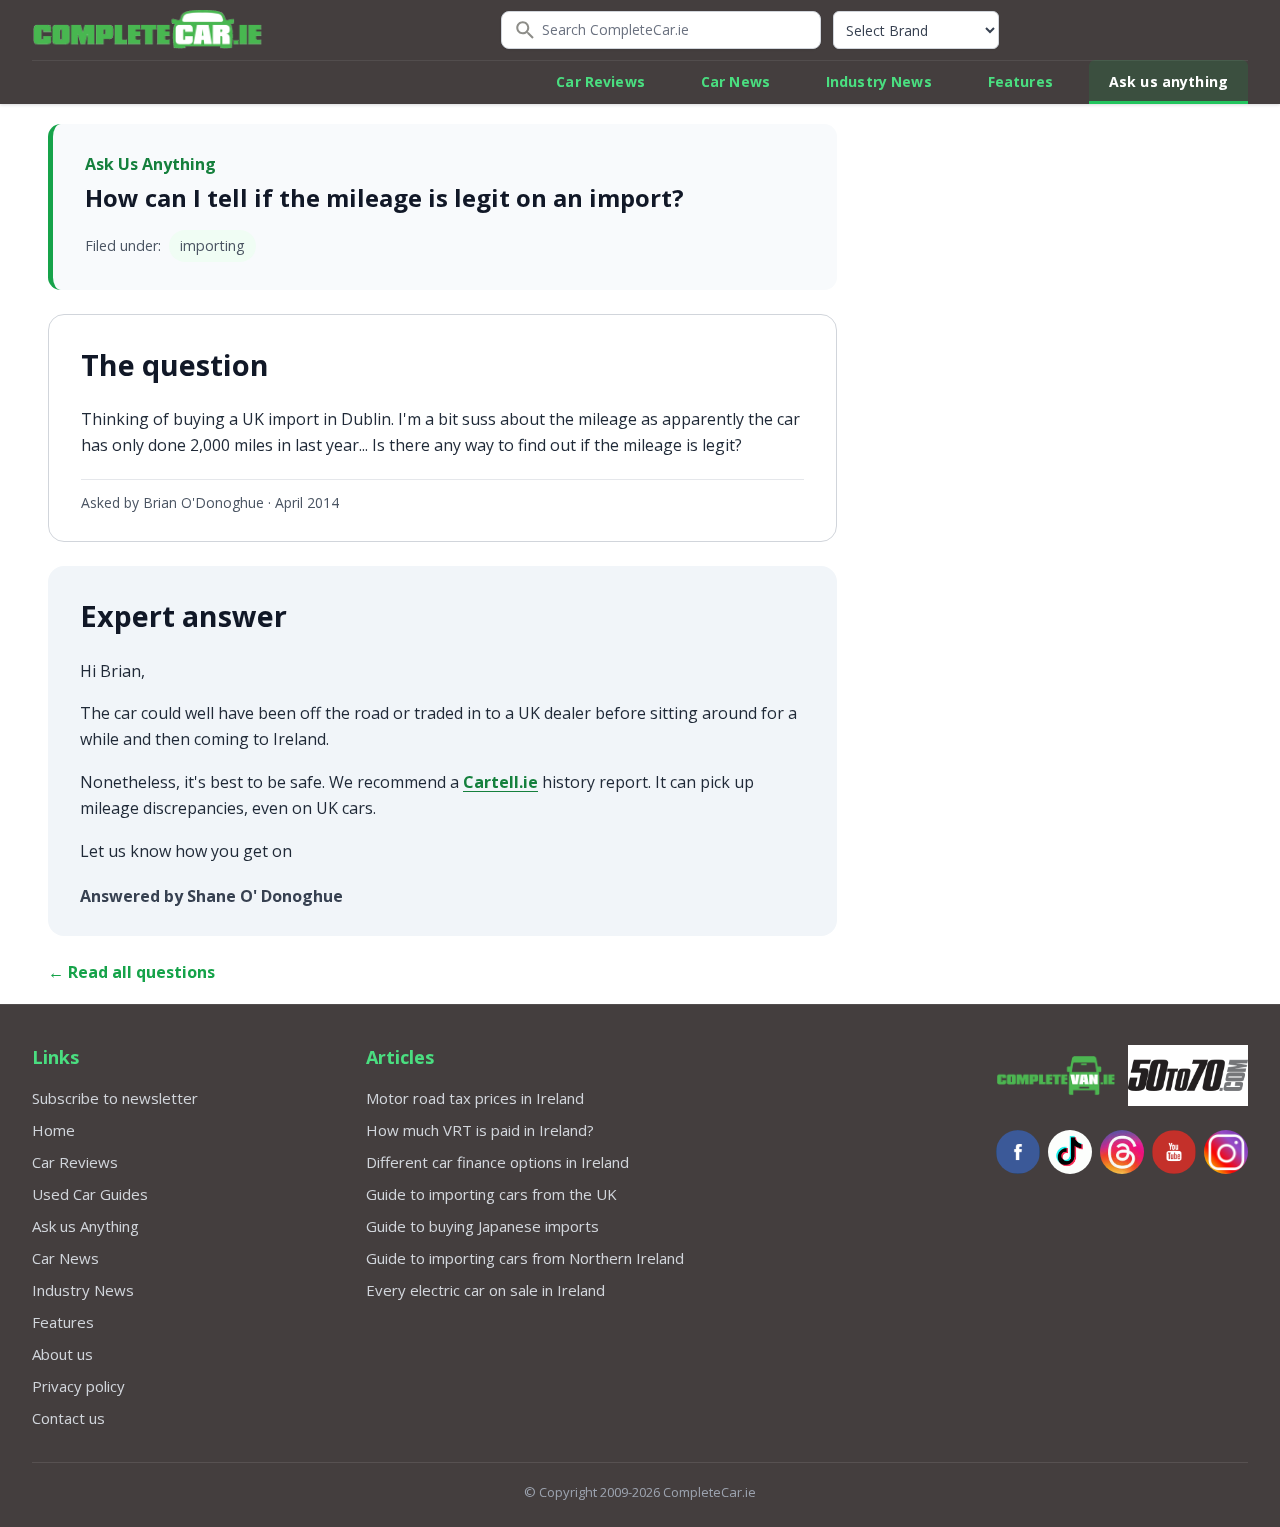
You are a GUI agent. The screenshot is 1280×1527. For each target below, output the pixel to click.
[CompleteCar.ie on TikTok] (1070, 1152)
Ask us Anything (85, 1226)
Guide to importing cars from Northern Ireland (525, 1258)
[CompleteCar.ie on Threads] (1122, 1152)
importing (212, 245)
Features (1020, 81)
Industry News (879, 81)
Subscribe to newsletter (115, 1098)
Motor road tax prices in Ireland (475, 1098)
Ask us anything (1168, 81)
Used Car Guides (90, 1194)
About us (62, 1354)
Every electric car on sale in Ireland (485, 1290)
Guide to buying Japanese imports (482, 1226)
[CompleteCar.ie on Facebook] (1018, 1152)
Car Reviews (600, 81)
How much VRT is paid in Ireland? (480, 1130)
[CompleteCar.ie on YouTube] (1174, 1152)
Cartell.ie (500, 782)
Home (53, 1130)
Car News (735, 81)
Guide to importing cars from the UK (491, 1194)
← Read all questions (131, 972)
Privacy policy (78, 1386)
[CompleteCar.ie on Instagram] (1226, 1152)
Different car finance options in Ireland (497, 1162)
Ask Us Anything (150, 164)
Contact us (68, 1418)
